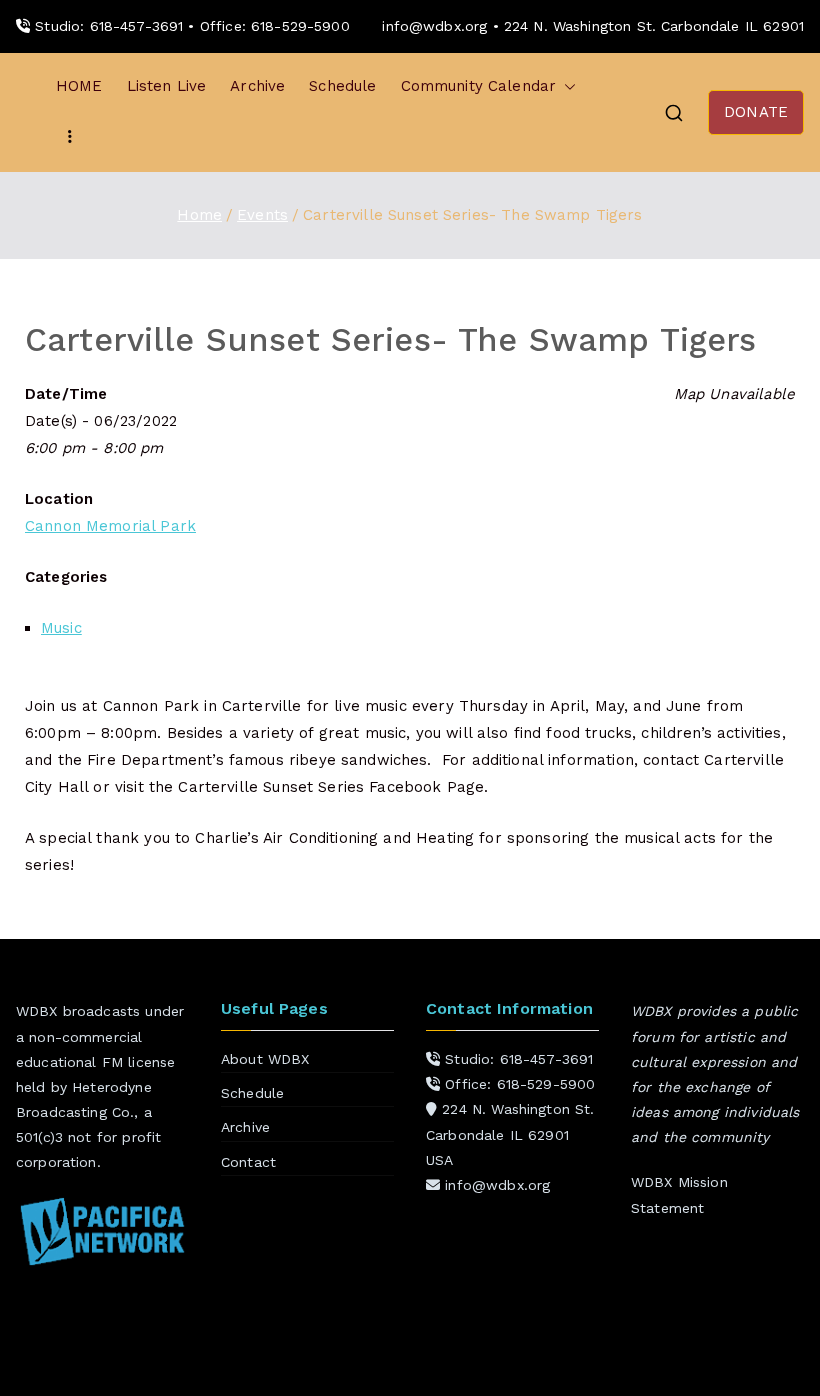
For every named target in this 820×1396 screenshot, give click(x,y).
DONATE (756, 112)
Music (61, 628)
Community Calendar (479, 86)
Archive (257, 86)
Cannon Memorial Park (110, 526)
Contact (248, 1162)
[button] (566, 86)
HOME (79, 86)
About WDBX (265, 1059)
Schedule (342, 86)
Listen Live (167, 86)
